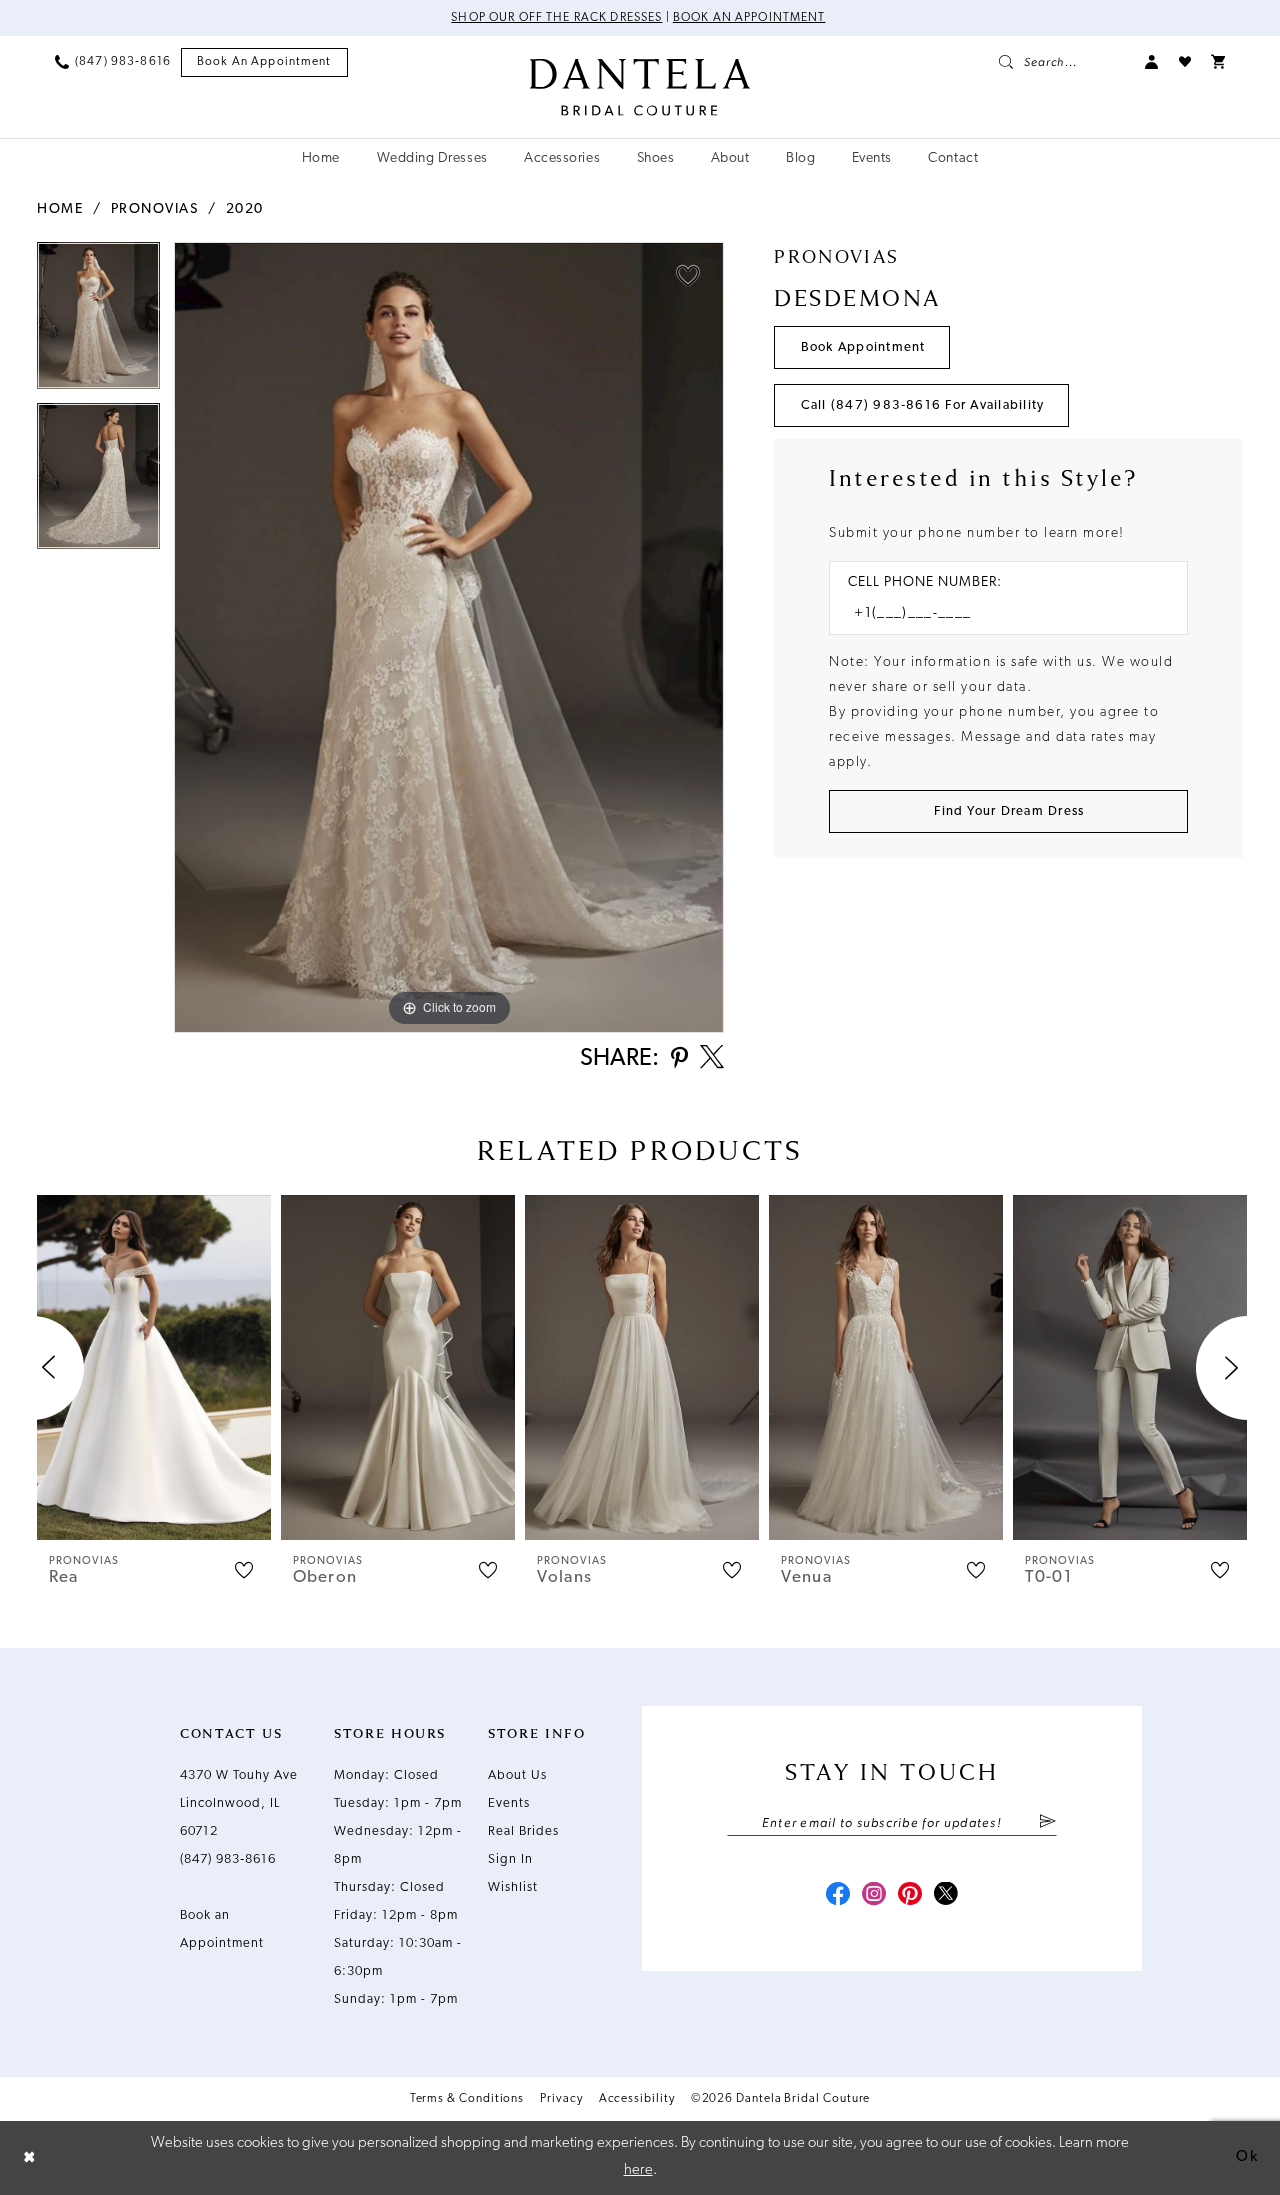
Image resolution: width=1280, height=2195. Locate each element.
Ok (1247, 2157)
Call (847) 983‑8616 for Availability (923, 405)
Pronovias (155, 209)
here (638, 2170)
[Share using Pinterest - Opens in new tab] (679, 1059)
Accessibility (637, 2099)
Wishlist (513, 1887)
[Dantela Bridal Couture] (640, 87)
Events (509, 1803)
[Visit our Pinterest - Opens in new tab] (910, 1896)
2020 (245, 209)
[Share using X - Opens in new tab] (712, 1059)
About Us (517, 1775)
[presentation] (154, 1367)
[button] (1152, 62)
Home (60, 209)
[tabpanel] (98, 322)
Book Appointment (863, 347)
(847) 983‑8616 (228, 1859)
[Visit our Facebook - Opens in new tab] (838, 1896)
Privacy (561, 2099)
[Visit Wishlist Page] (1185, 62)
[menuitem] (113, 62)
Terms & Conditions (467, 2099)
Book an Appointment (749, 18)
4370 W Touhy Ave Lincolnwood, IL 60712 (239, 1803)
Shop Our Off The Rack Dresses (556, 18)
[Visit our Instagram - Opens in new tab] (874, 1896)
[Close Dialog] (30, 2157)
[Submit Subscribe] (1047, 1823)
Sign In (510, 1859)
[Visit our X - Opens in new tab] (946, 1896)
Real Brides (523, 1831)
